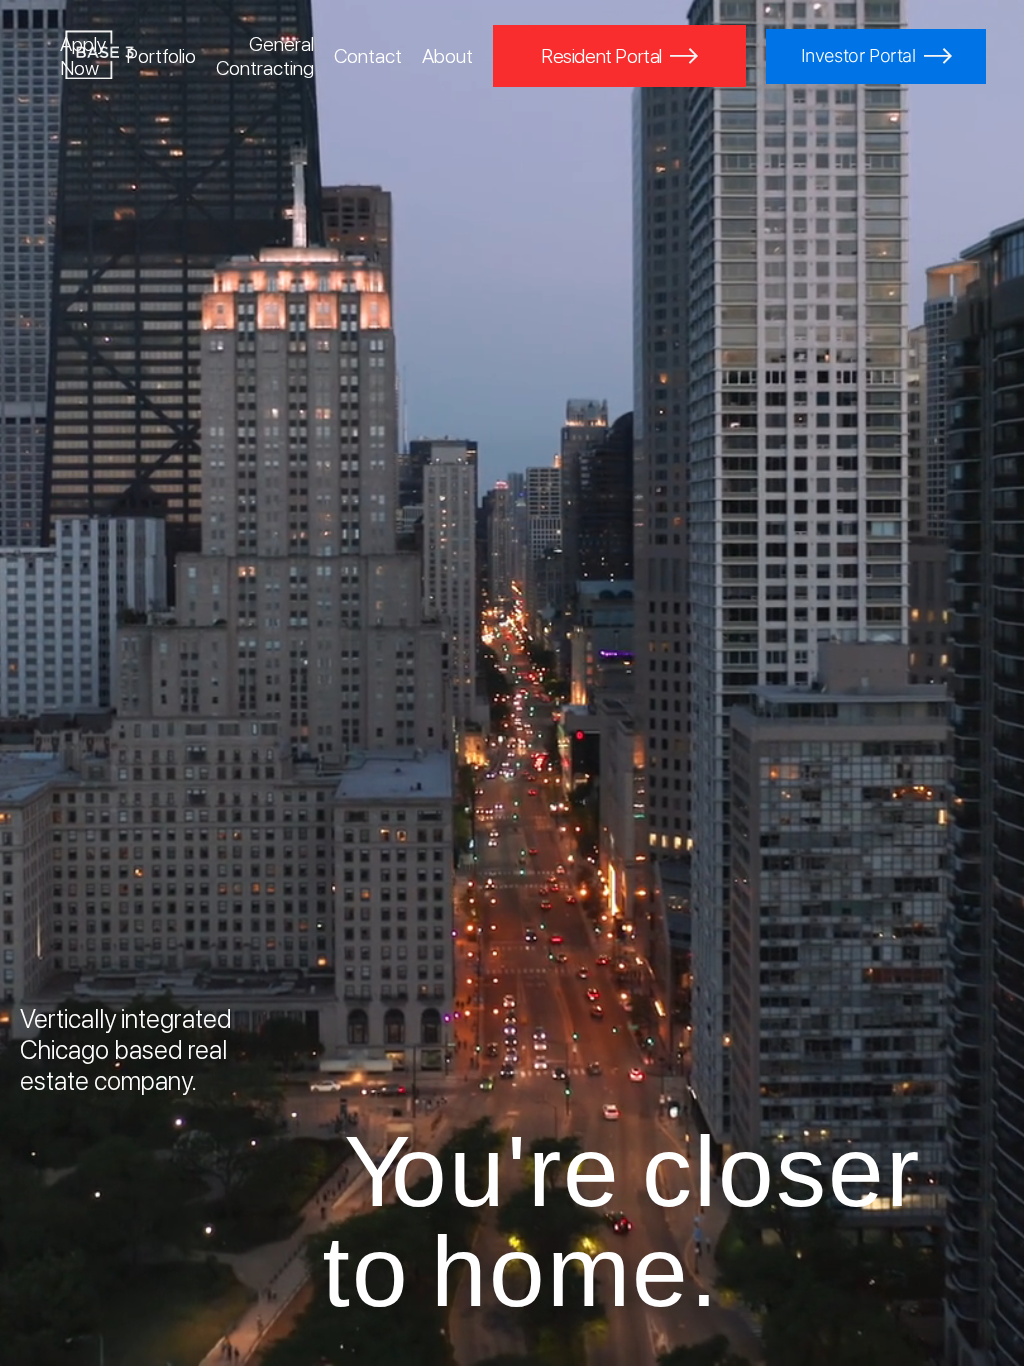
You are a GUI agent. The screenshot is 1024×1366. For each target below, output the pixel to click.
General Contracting (265, 56)
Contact (368, 56)
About (447, 56)
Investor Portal (858, 55)
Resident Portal (601, 56)
